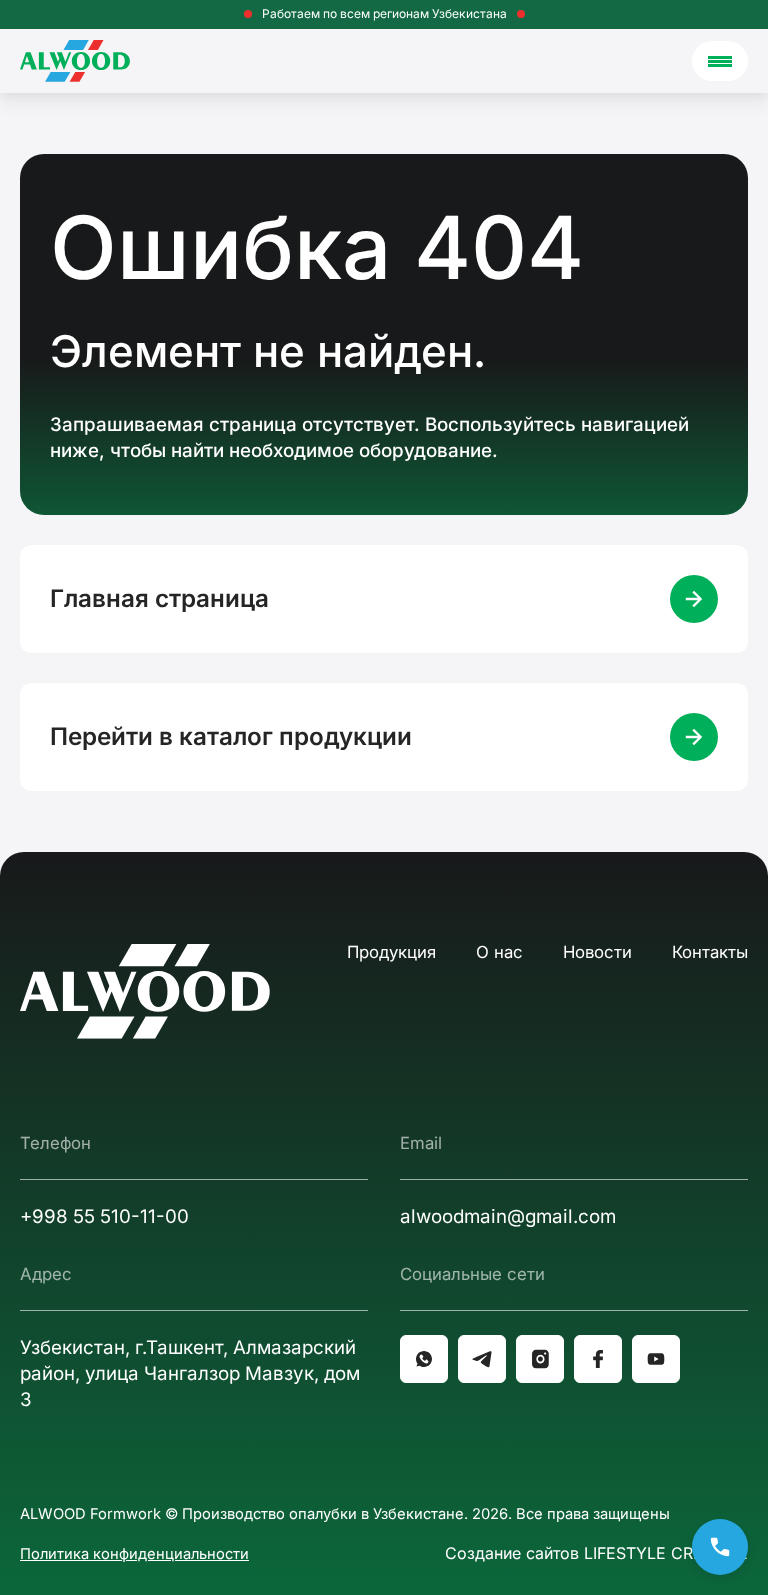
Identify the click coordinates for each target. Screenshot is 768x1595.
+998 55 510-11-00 (104, 1216)
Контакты (710, 952)
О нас (499, 952)
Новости (597, 952)
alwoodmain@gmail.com (508, 1216)
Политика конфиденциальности (134, 1554)
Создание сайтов (596, 1553)
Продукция (391, 952)
